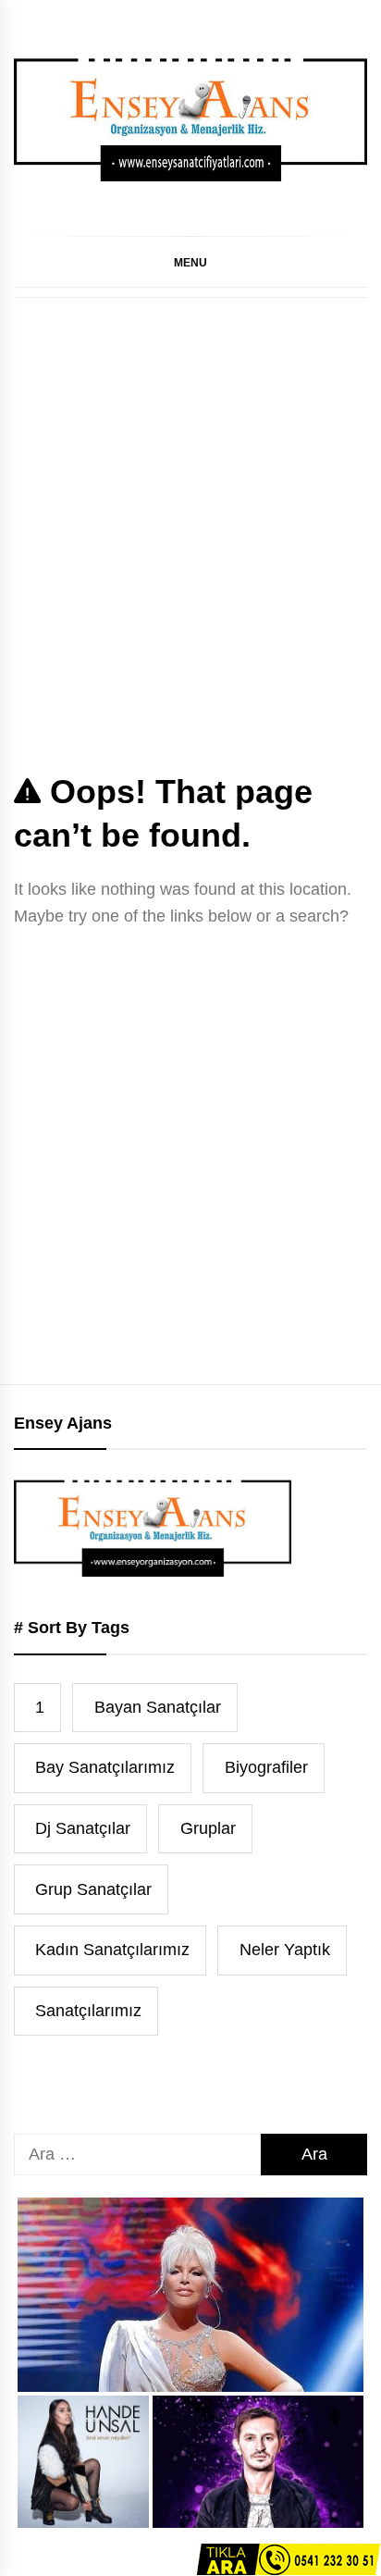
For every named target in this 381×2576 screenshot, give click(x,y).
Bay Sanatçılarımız (105, 1767)
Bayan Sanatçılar (158, 1707)
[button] (190, 262)
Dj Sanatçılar (83, 1828)
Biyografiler (266, 1767)
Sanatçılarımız (88, 2011)
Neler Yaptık (285, 1950)
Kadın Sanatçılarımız (112, 1950)
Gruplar (208, 1828)
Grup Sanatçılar (93, 1889)
